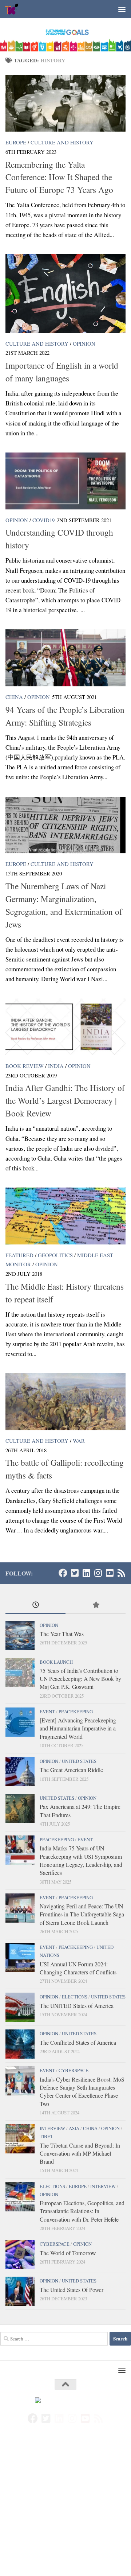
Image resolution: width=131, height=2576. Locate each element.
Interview (52, 2128)
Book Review (25, 1066)
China (14, 697)
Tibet (46, 2136)
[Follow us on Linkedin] (86, 1573)
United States (79, 1761)
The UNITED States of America (77, 2006)
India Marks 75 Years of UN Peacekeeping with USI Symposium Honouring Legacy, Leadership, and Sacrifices (81, 1860)
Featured (19, 1255)
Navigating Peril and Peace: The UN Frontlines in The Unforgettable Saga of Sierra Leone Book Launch (82, 1914)
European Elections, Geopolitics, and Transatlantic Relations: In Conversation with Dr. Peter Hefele (82, 2211)
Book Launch (56, 1662)
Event (47, 1711)
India (56, 1066)
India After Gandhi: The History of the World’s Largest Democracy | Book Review (65, 1100)
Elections (75, 1997)
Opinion (84, 343)
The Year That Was (62, 1634)
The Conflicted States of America (78, 2042)
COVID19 (43, 520)
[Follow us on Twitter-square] (75, 1573)
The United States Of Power (72, 2290)
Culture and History (62, 142)
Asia (74, 2128)
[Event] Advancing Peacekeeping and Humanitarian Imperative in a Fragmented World (78, 1728)
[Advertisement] (65, 2507)
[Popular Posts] (96, 1605)
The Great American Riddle (71, 1770)
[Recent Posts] (35, 1605)
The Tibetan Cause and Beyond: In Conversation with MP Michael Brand (80, 2153)
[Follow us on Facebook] (63, 1573)
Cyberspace (74, 2070)
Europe (16, 142)
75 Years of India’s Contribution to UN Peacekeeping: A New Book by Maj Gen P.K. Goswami (80, 1679)
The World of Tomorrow (68, 2253)
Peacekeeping (76, 1711)
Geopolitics (55, 1255)
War (79, 1441)
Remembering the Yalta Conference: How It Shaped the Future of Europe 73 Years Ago (59, 177)
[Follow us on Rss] (121, 1573)
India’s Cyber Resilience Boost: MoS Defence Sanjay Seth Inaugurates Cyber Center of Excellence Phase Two (82, 2091)
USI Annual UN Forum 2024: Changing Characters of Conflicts (78, 1968)
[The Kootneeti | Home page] (15, 9)
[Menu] (122, 9)
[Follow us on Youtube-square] (110, 1573)
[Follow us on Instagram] (98, 1573)
